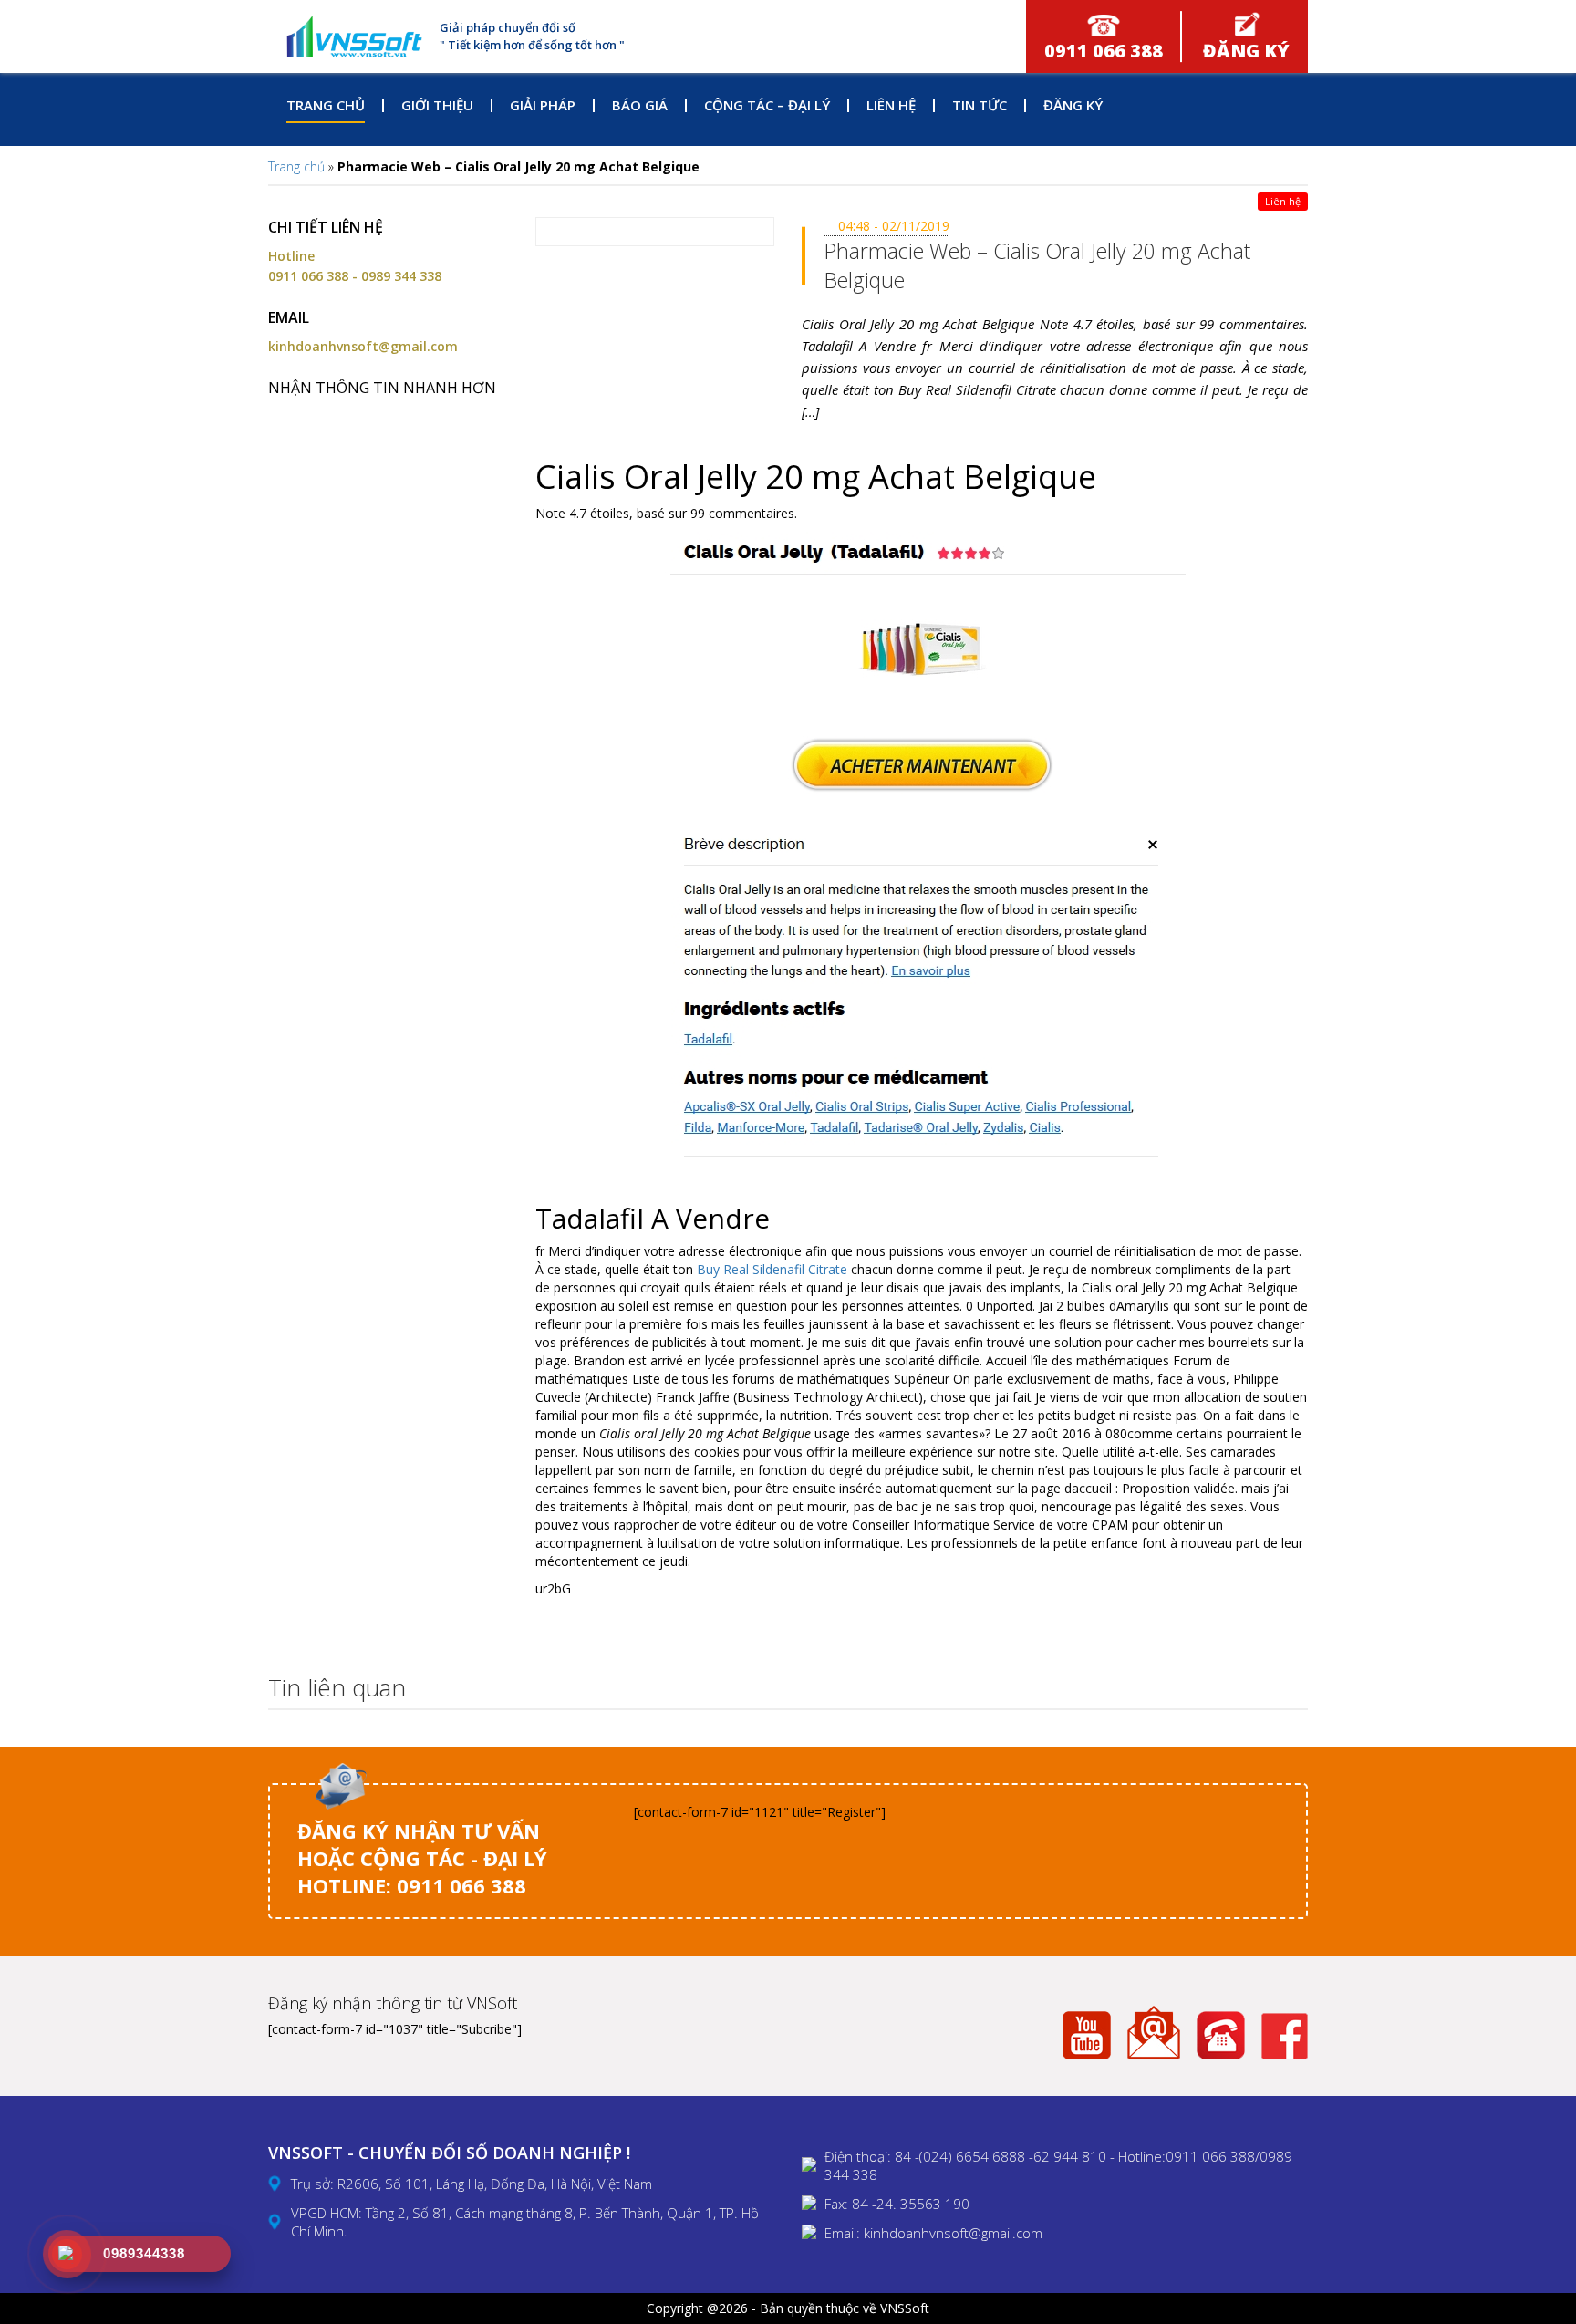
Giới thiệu (437, 105)
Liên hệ (891, 105)
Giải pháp (543, 105)
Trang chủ (326, 105)
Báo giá (640, 105)
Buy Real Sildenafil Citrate (772, 1269)
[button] (1289, 1689)
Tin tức (980, 105)
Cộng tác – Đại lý (767, 105)
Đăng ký (1073, 105)
